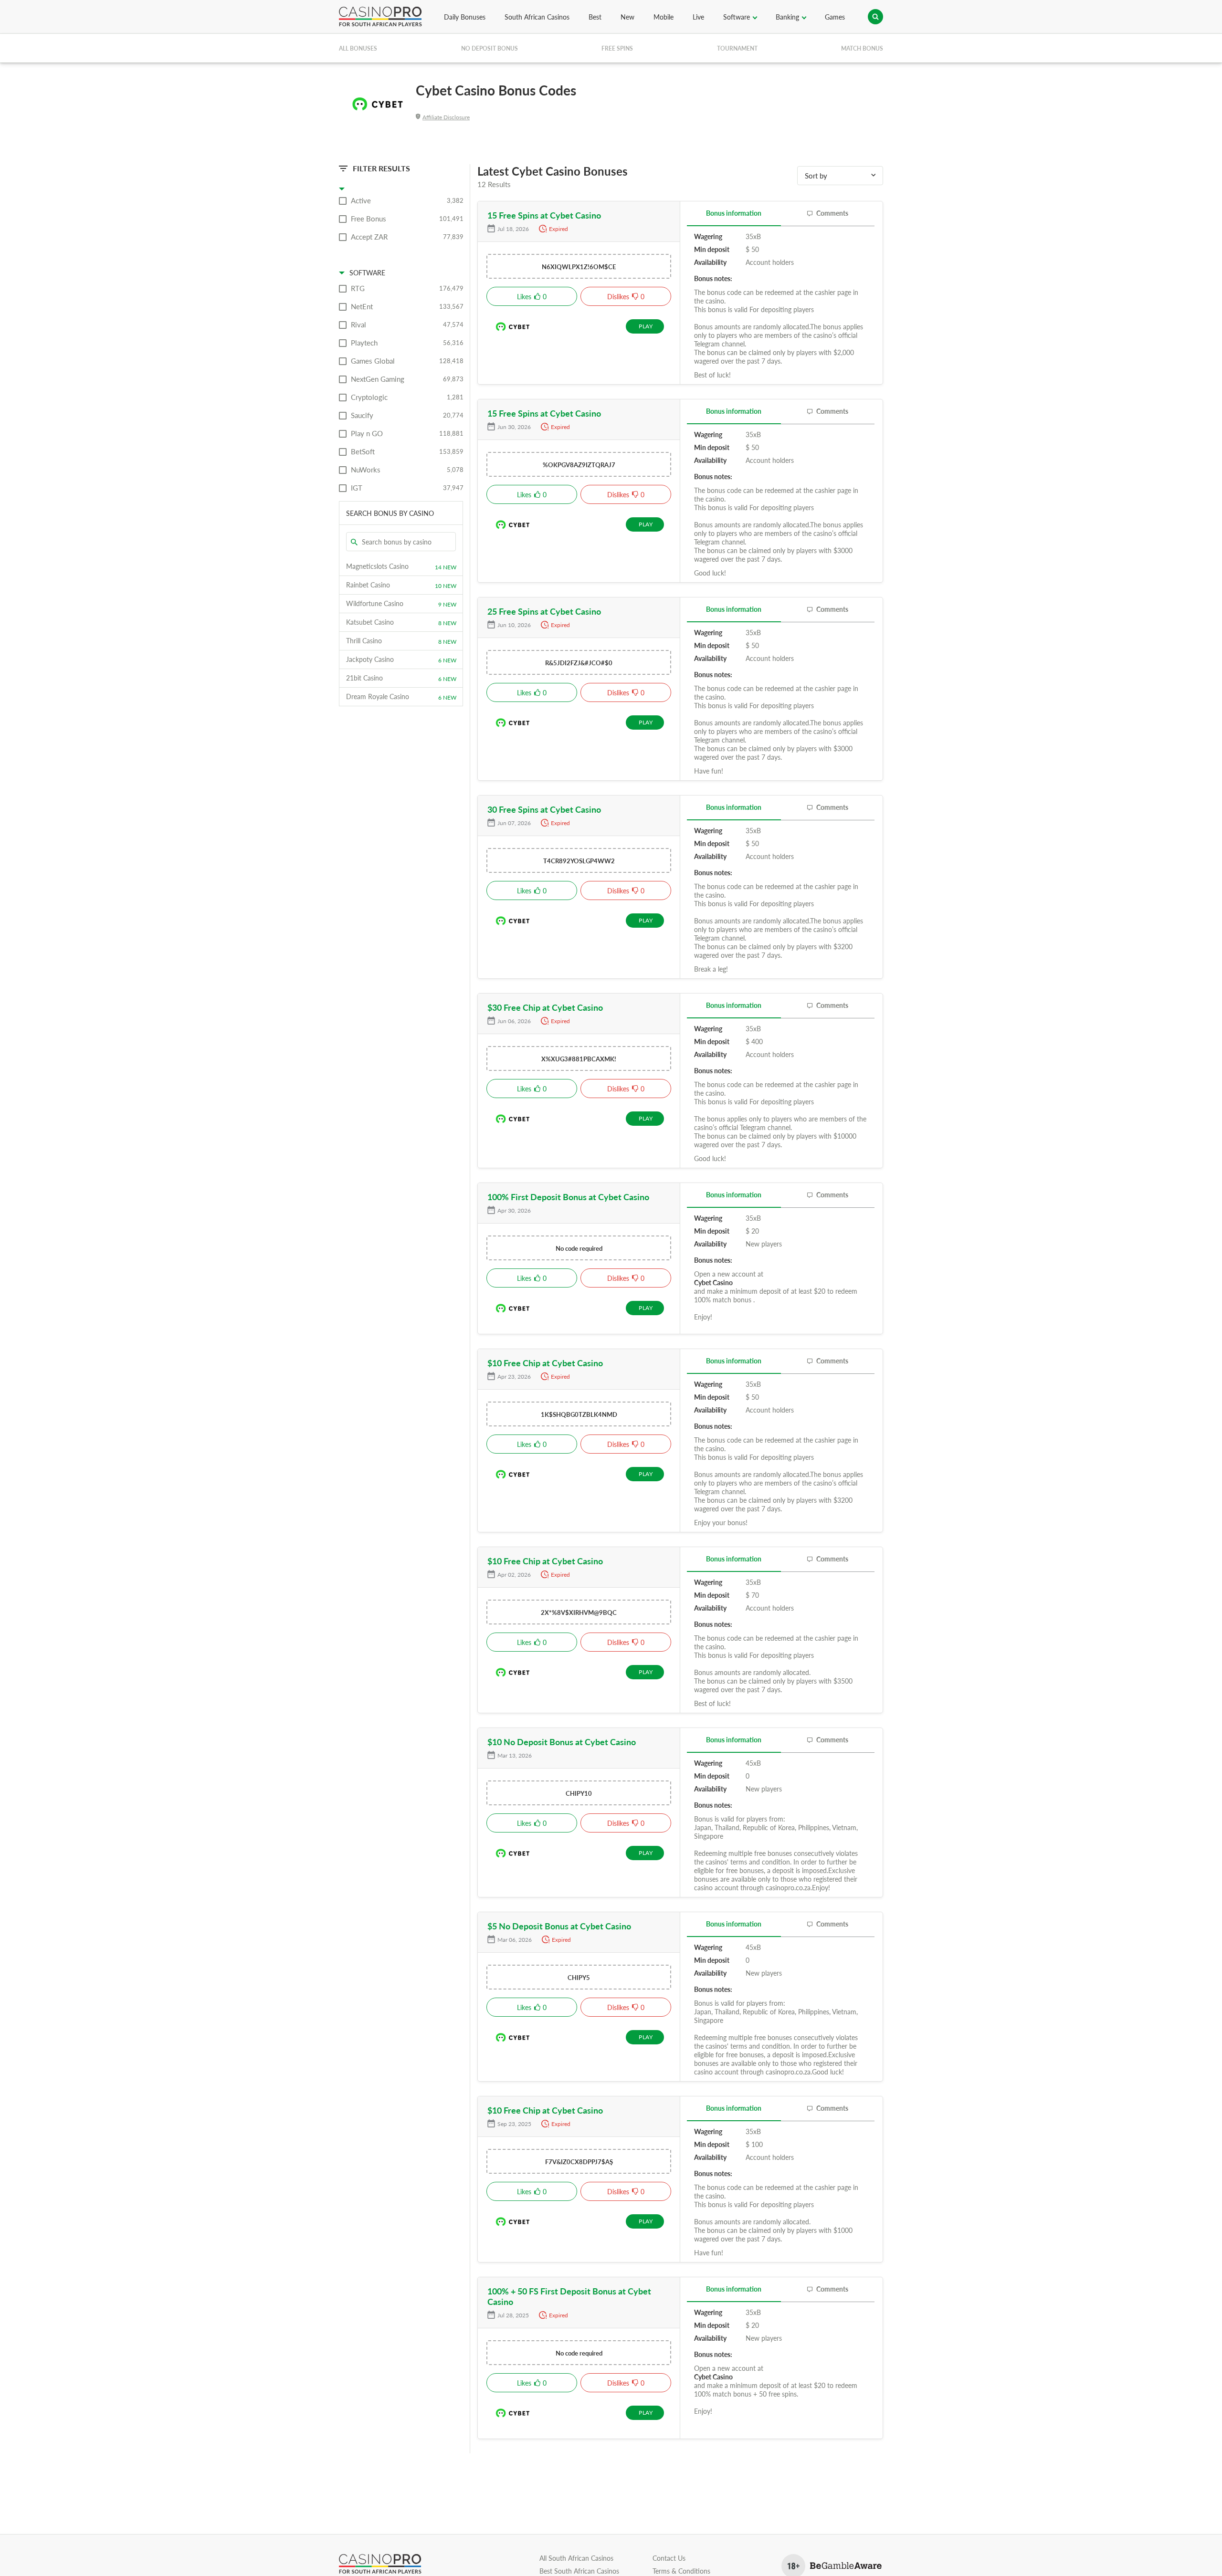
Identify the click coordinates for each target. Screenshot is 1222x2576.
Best (595, 17)
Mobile (664, 17)
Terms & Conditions (681, 2571)
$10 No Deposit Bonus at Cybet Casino (562, 1742)
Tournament (737, 48)
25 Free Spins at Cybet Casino (544, 611)
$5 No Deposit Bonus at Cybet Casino (559, 1926)
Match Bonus (862, 48)
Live (698, 17)
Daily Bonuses (465, 17)
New (627, 17)
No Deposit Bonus (490, 48)
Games (835, 17)
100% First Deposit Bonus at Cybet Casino (568, 1197)
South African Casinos (537, 17)
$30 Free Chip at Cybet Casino (545, 1007)
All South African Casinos (576, 2558)
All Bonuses (358, 48)
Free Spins (617, 48)
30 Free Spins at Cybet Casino (544, 809)
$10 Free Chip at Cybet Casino (545, 1363)
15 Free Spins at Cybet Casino (544, 215)
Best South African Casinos (579, 2571)
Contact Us (669, 2558)
